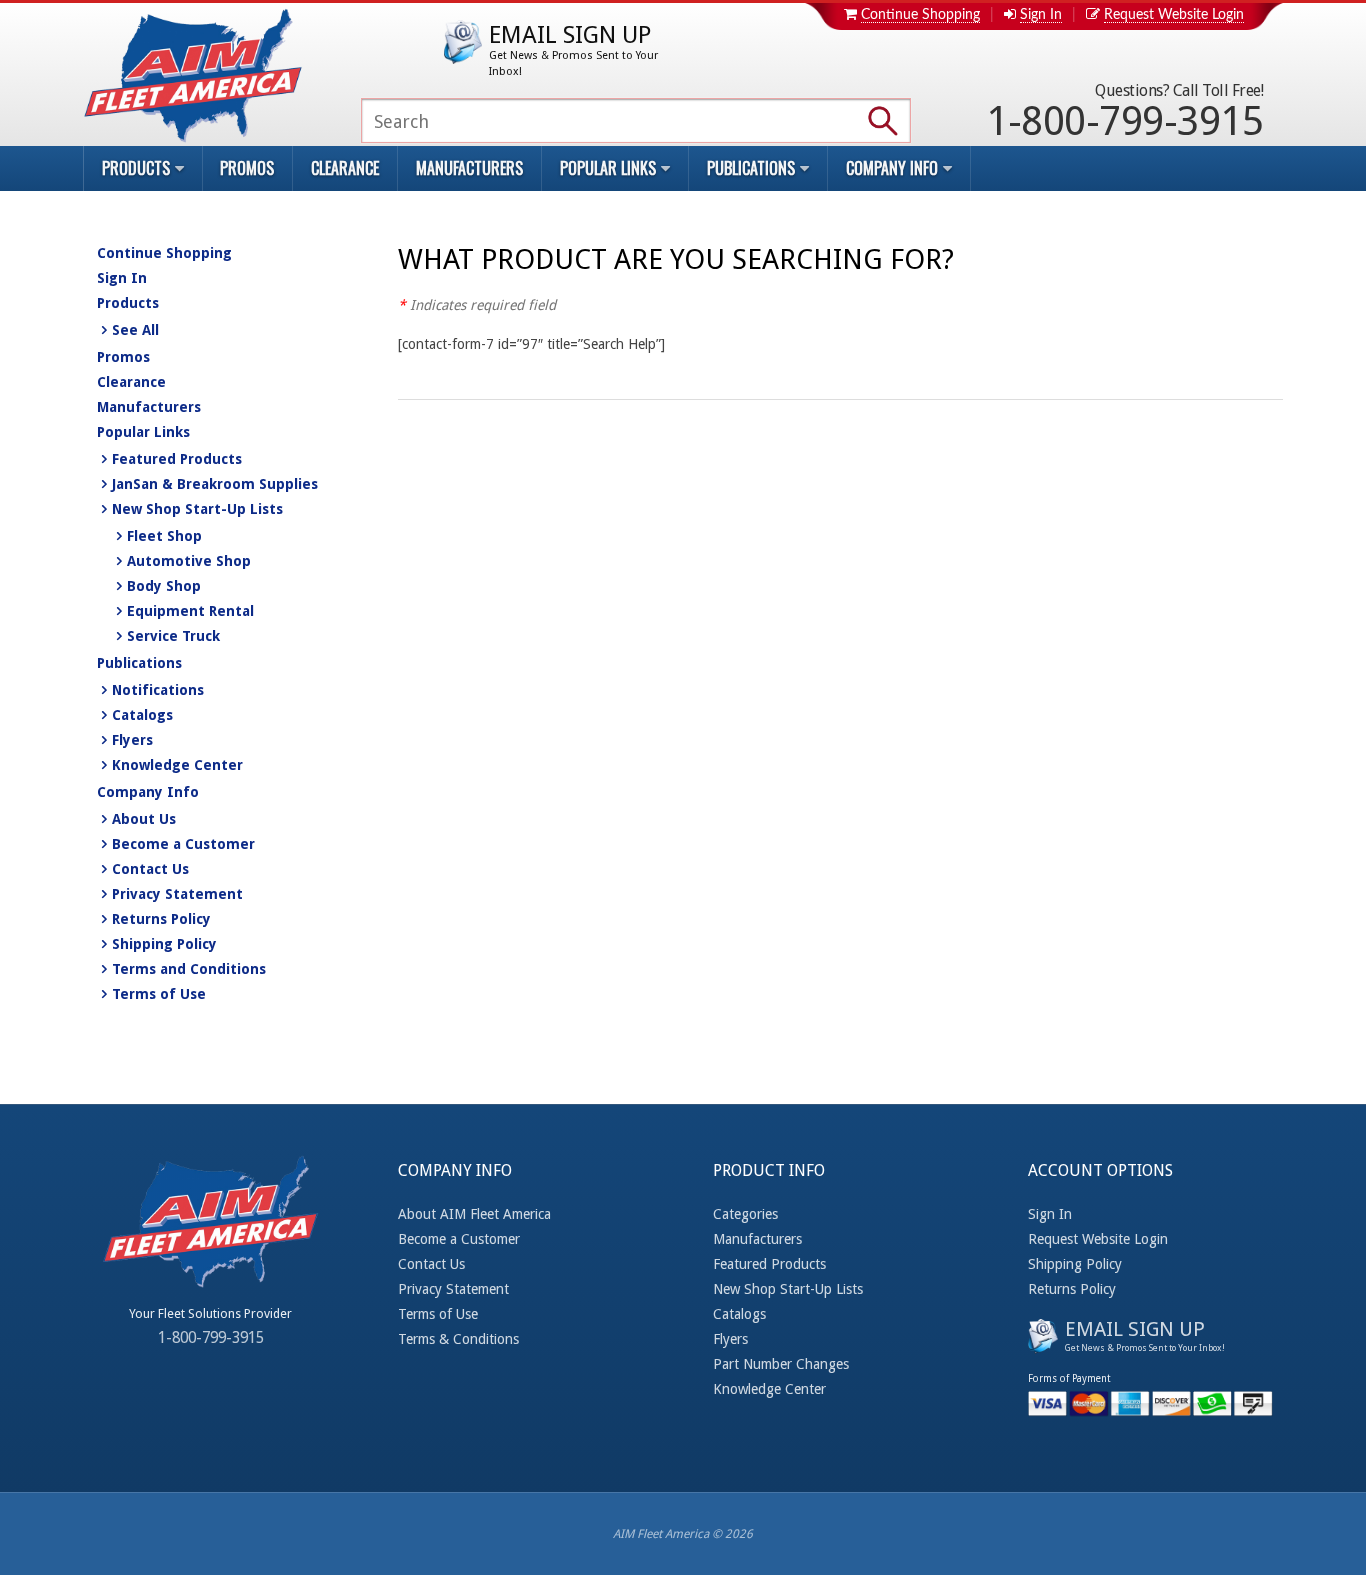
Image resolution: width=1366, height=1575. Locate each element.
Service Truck (173, 636)
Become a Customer (183, 844)
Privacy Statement (177, 894)
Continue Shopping (920, 15)
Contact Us (150, 869)
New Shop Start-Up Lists (197, 509)
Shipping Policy (164, 944)
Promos (247, 168)
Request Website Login (1174, 15)
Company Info (148, 792)
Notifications (158, 690)
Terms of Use (159, 994)
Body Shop (164, 586)
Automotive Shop (189, 561)
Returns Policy (161, 919)
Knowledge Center (177, 765)
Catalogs (142, 715)
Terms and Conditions (189, 969)
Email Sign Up (573, 49)
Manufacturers (469, 168)
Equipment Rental (190, 611)
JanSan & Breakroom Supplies (215, 484)
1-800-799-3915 (1124, 113)
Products (128, 303)
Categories (745, 1214)
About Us (144, 819)
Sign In (1041, 15)
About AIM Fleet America (474, 1214)
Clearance (345, 168)
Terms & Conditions (458, 1339)
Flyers (132, 740)
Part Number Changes (781, 1364)
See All (135, 330)
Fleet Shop (164, 536)
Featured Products (177, 459)
